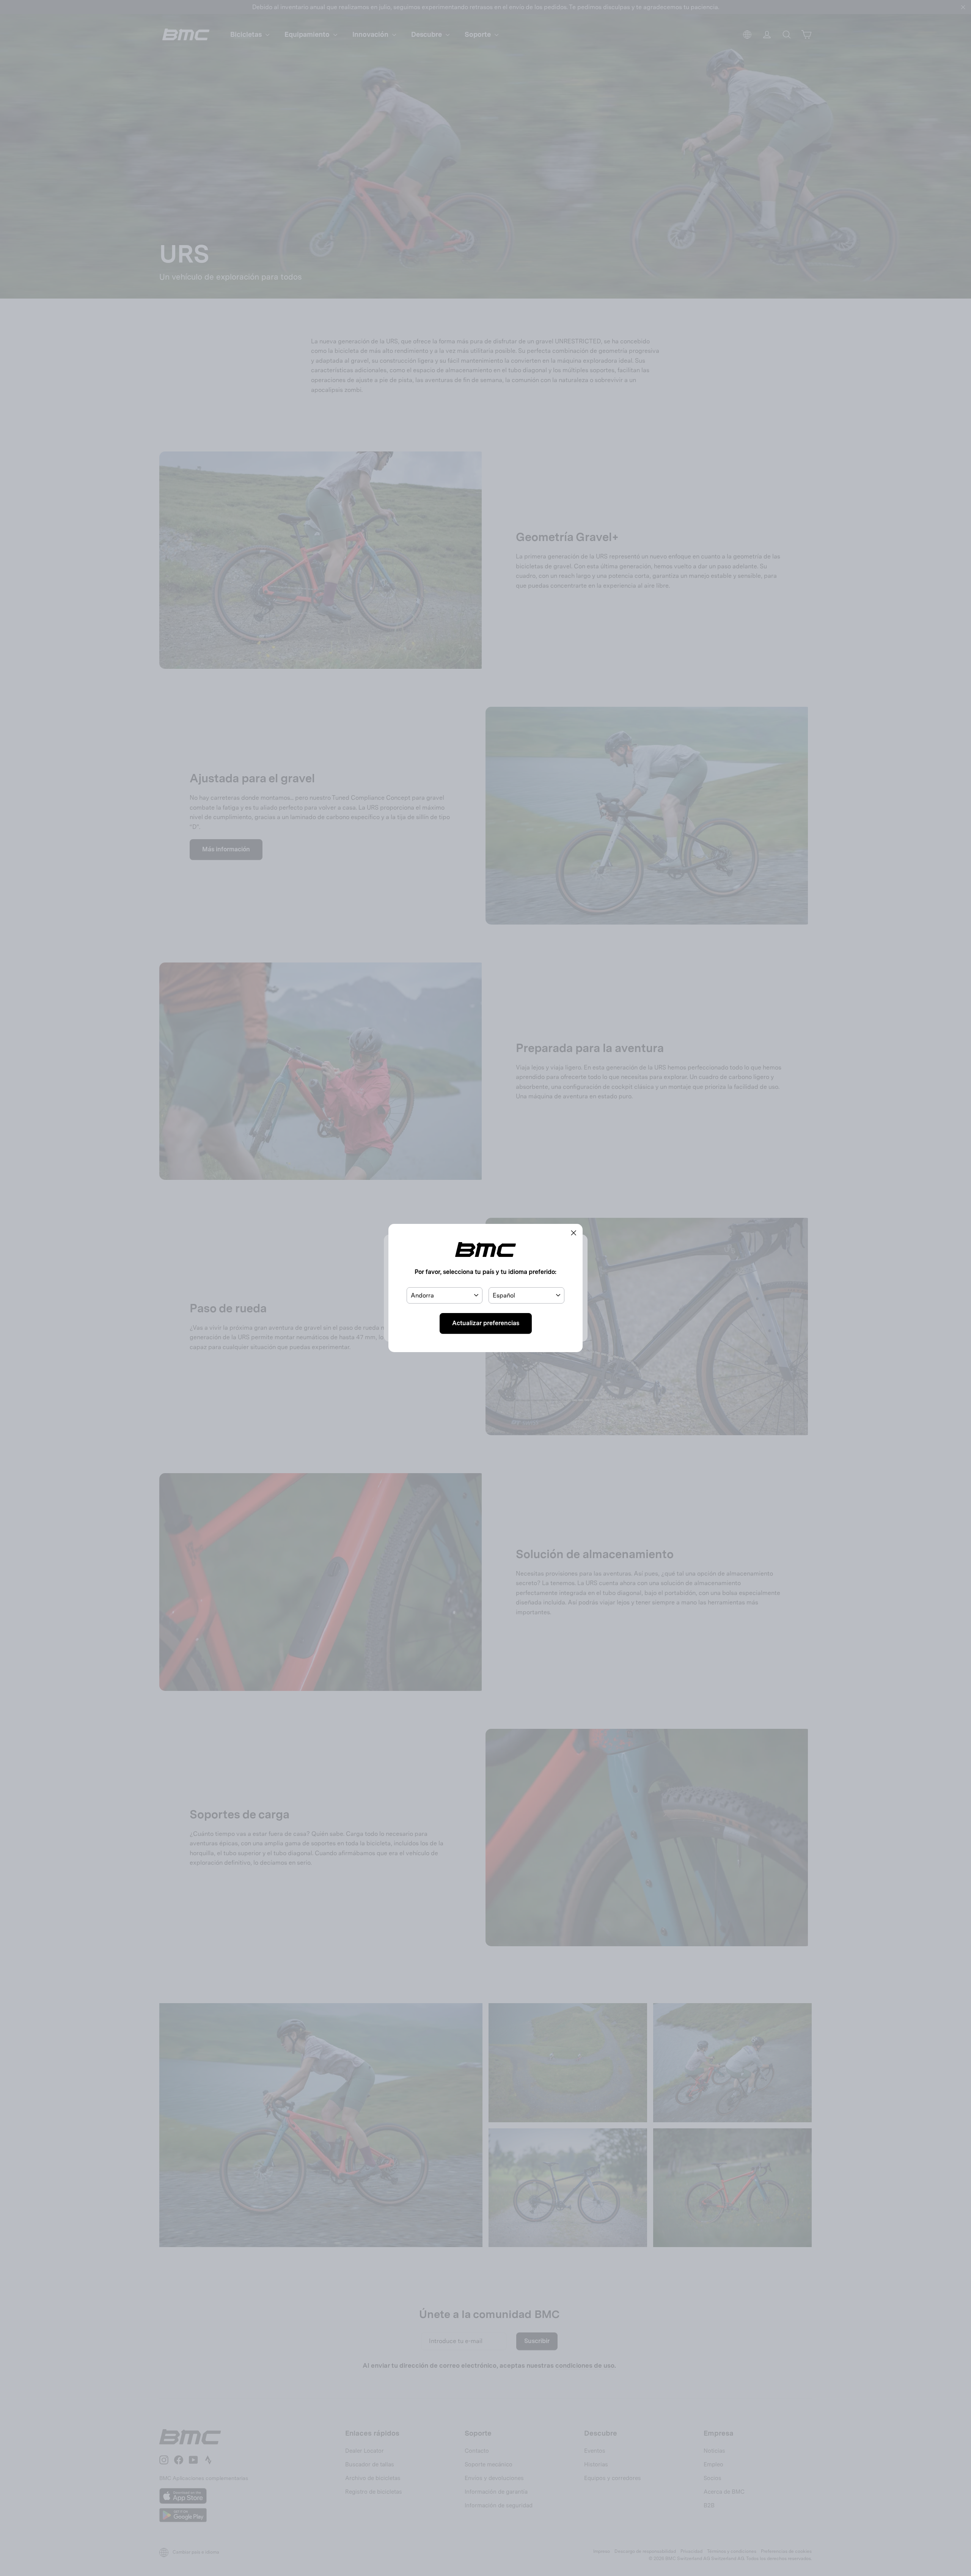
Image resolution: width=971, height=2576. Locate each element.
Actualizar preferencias (486, 1323)
